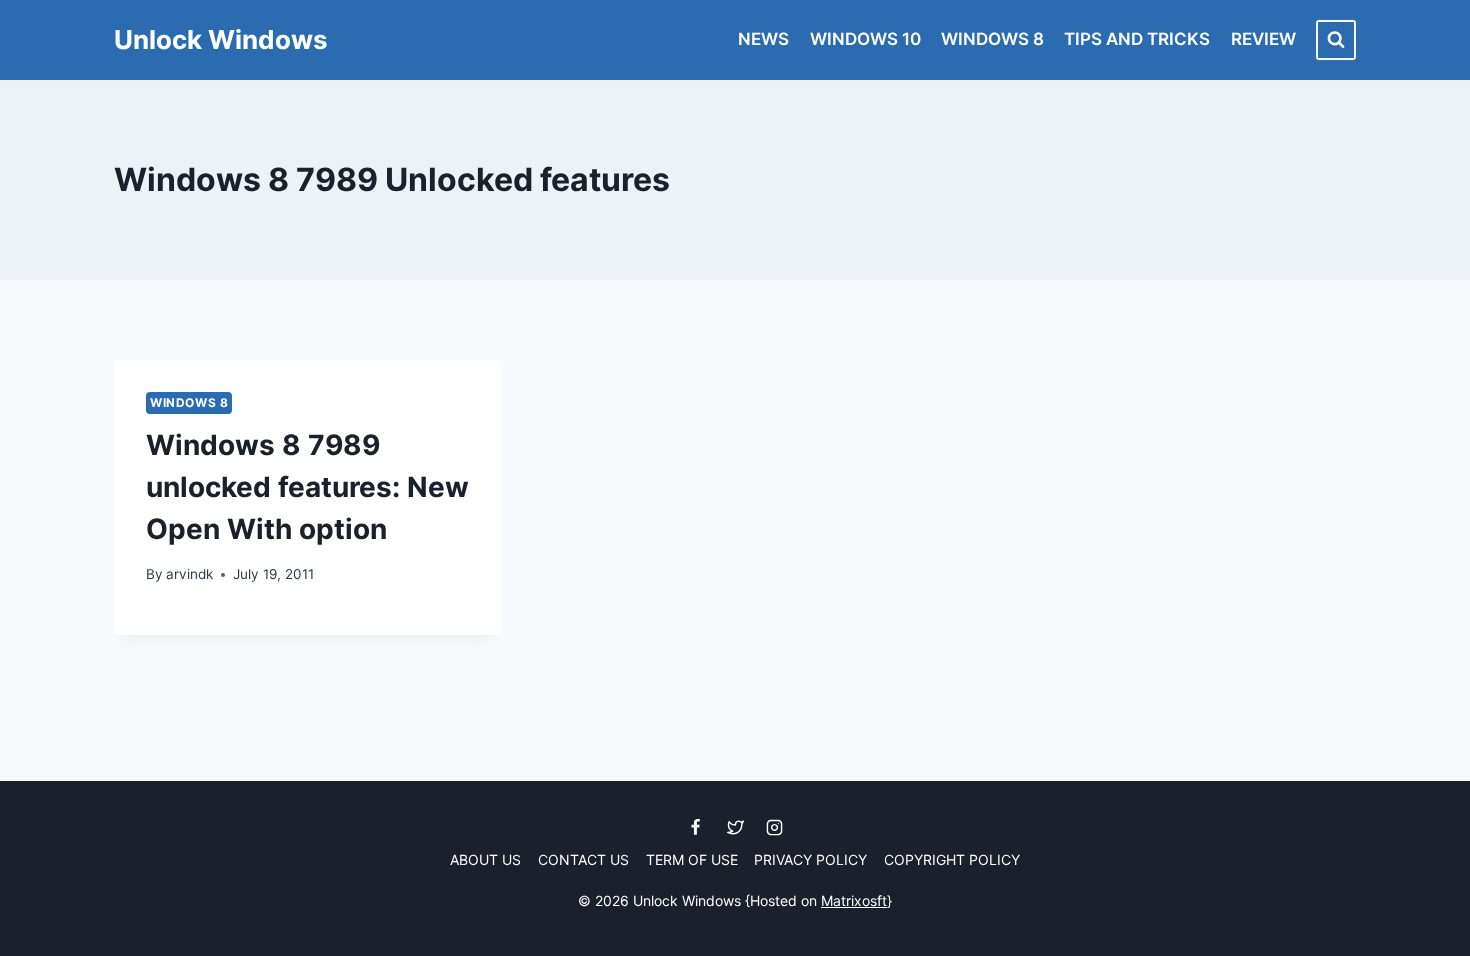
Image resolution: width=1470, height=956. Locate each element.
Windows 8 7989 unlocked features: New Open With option (307, 487)
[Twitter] (735, 828)
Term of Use (692, 859)
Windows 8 (992, 39)
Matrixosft (854, 900)
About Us (485, 859)
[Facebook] (696, 828)
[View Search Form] (1336, 40)
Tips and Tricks (1137, 39)
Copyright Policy (952, 859)
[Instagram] (774, 828)
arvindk (189, 574)
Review (1263, 39)
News (763, 39)
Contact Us (583, 859)
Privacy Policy (810, 859)
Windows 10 (865, 39)
